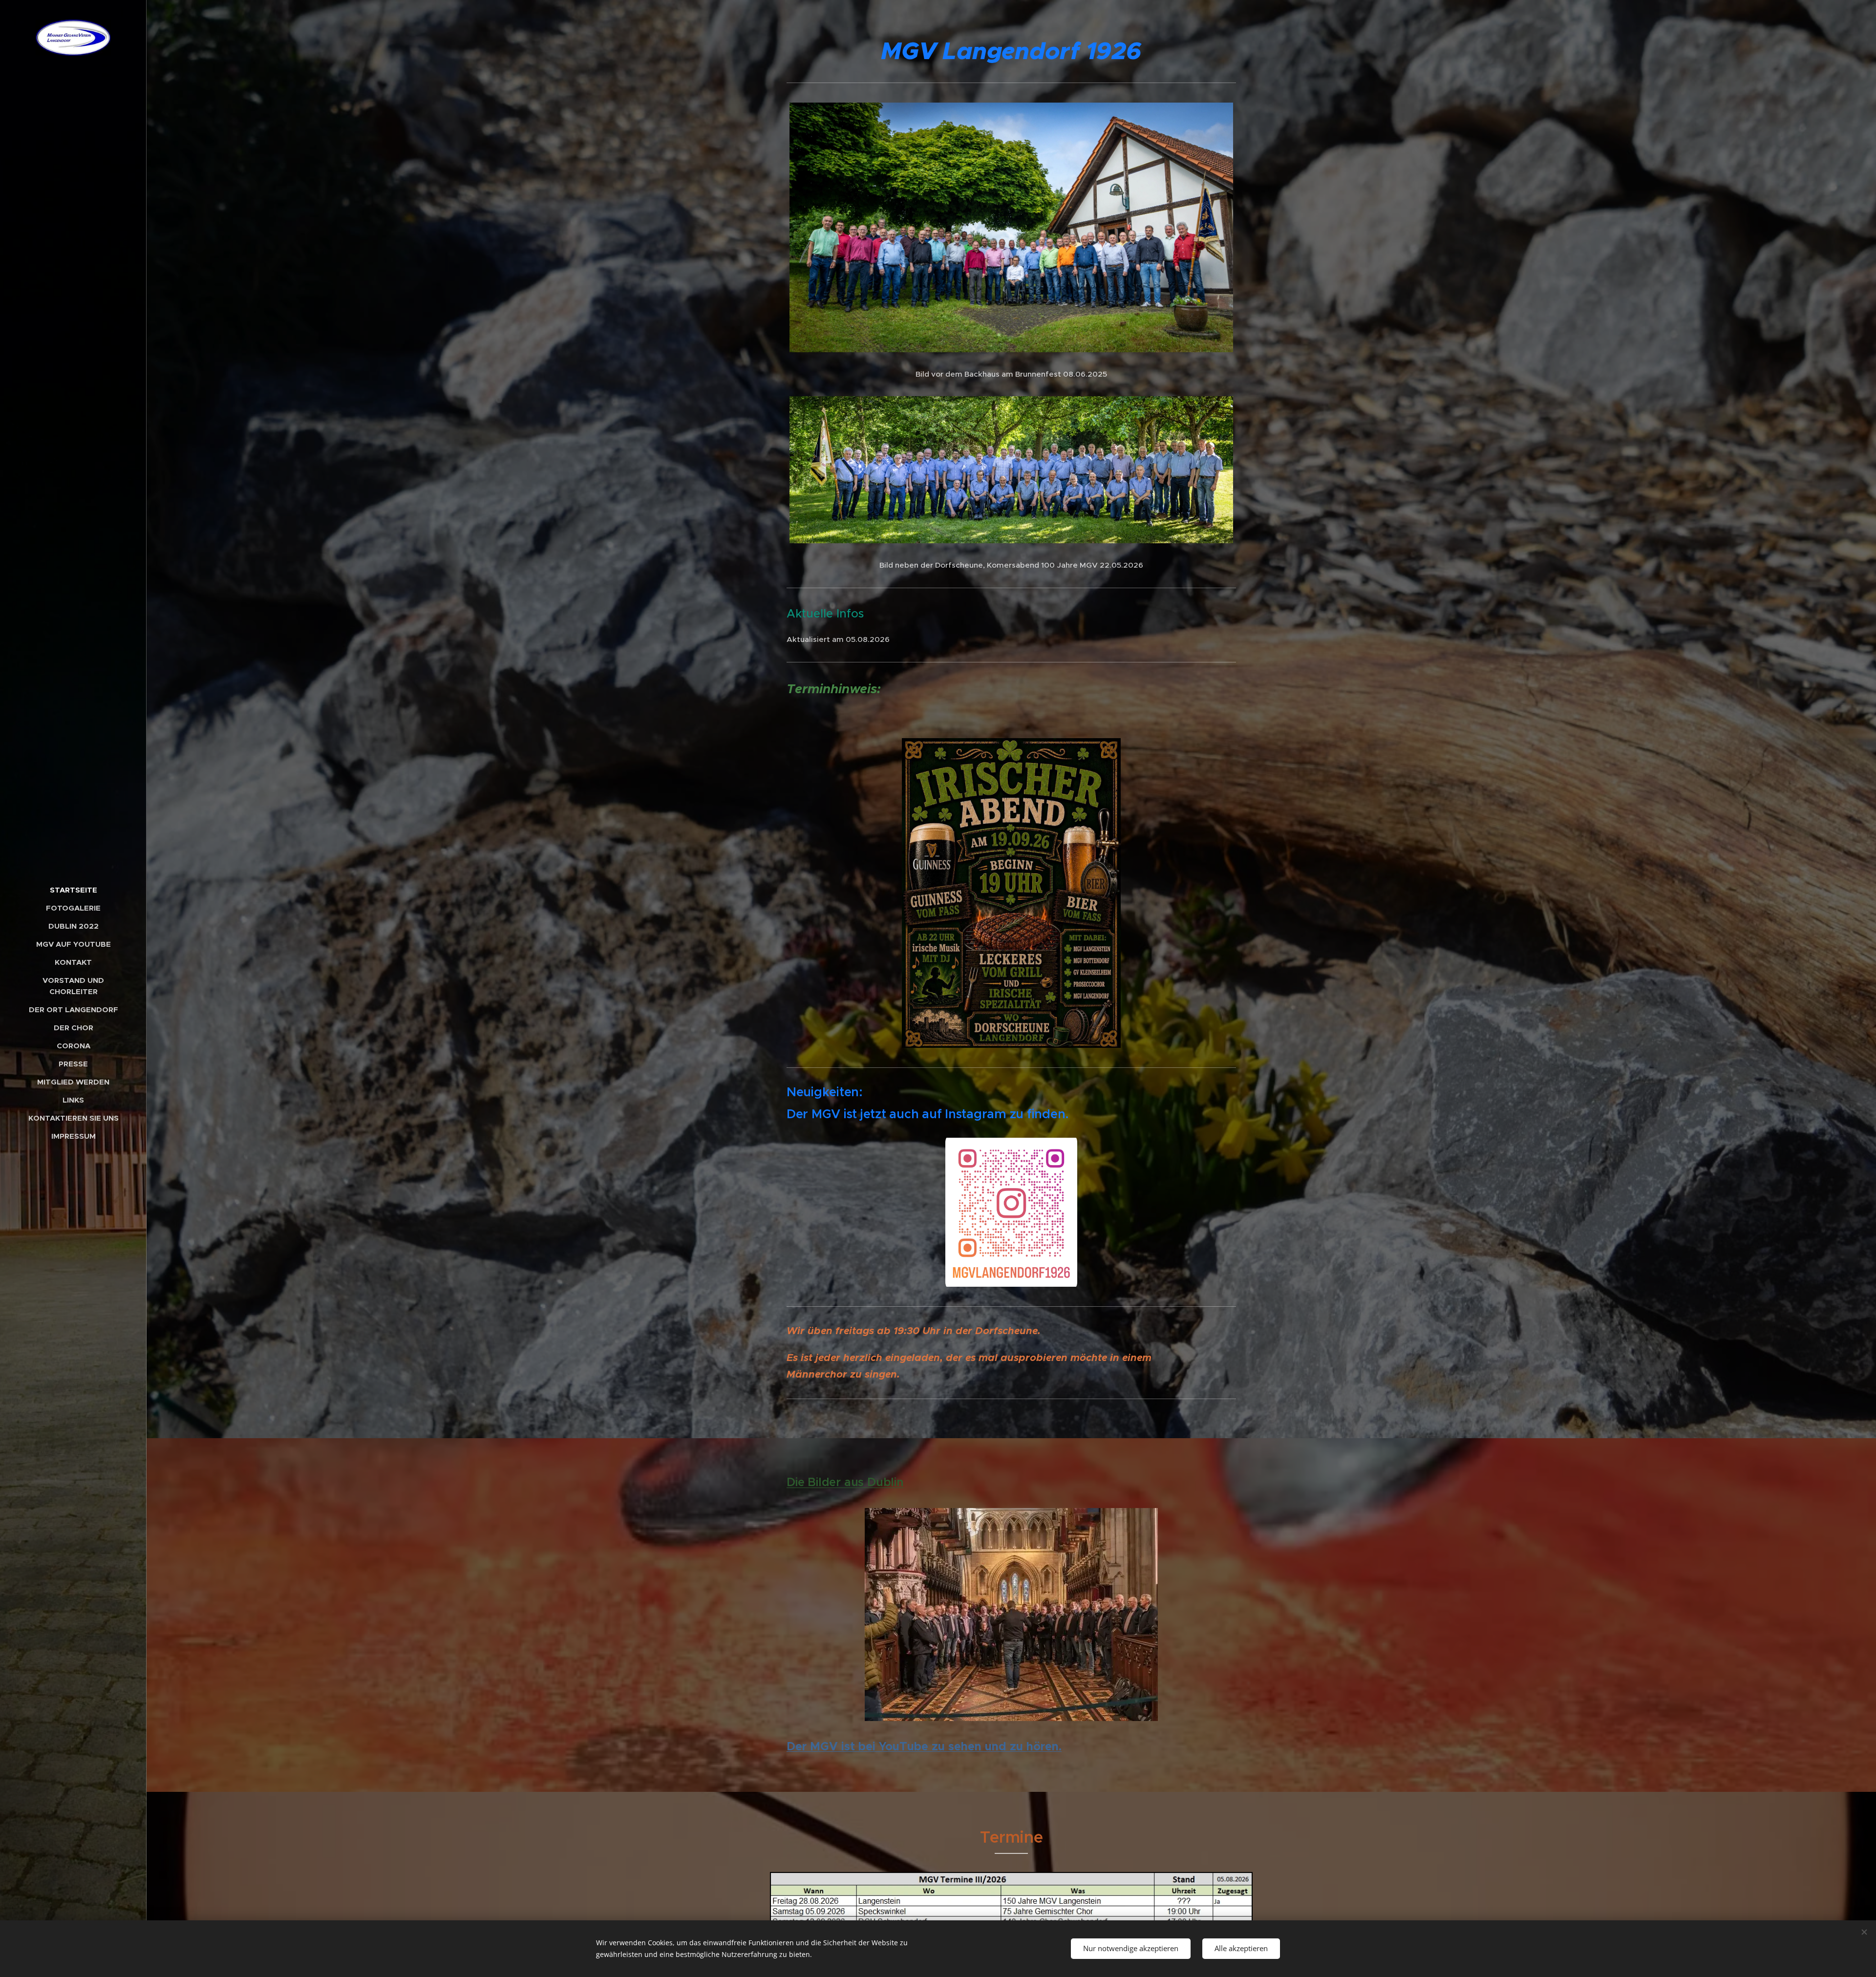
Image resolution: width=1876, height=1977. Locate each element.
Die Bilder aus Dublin (845, 1482)
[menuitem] (73, 890)
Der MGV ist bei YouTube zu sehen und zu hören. (924, 1746)
